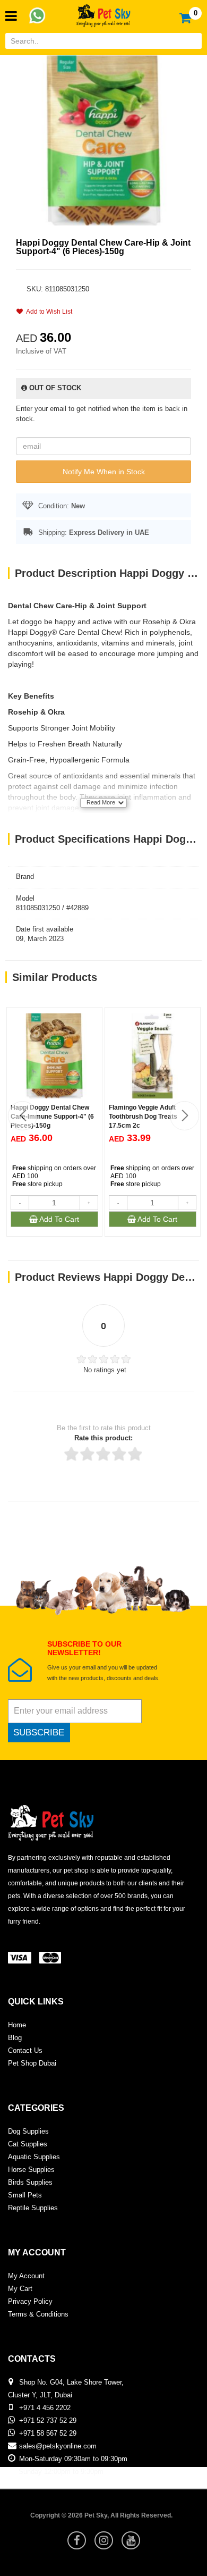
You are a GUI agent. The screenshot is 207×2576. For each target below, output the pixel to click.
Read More (101, 802)
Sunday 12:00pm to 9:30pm (61, 2472)
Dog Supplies (28, 2131)
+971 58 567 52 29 (48, 2433)
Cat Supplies (28, 2144)
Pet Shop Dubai (32, 2063)
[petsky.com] (103, 12)
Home (17, 2025)
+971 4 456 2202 (45, 2408)
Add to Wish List (48, 312)
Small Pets (25, 2195)
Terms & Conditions (38, 2314)
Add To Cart (58, 1219)
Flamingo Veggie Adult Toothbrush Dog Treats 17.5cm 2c (143, 1117)
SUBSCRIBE (39, 1732)
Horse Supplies (31, 2170)
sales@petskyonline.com (58, 2446)
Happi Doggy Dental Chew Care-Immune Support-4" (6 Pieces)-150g (52, 1117)
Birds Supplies (30, 2182)
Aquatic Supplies (34, 2157)
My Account (26, 2276)
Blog (15, 2038)
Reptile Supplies (33, 2208)
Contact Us (25, 2050)
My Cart (20, 2289)
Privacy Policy (30, 2301)
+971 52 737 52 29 (48, 2420)
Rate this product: (103, 1438)
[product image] (103, 140)
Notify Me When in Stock (104, 472)
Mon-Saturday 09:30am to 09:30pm (73, 2459)
